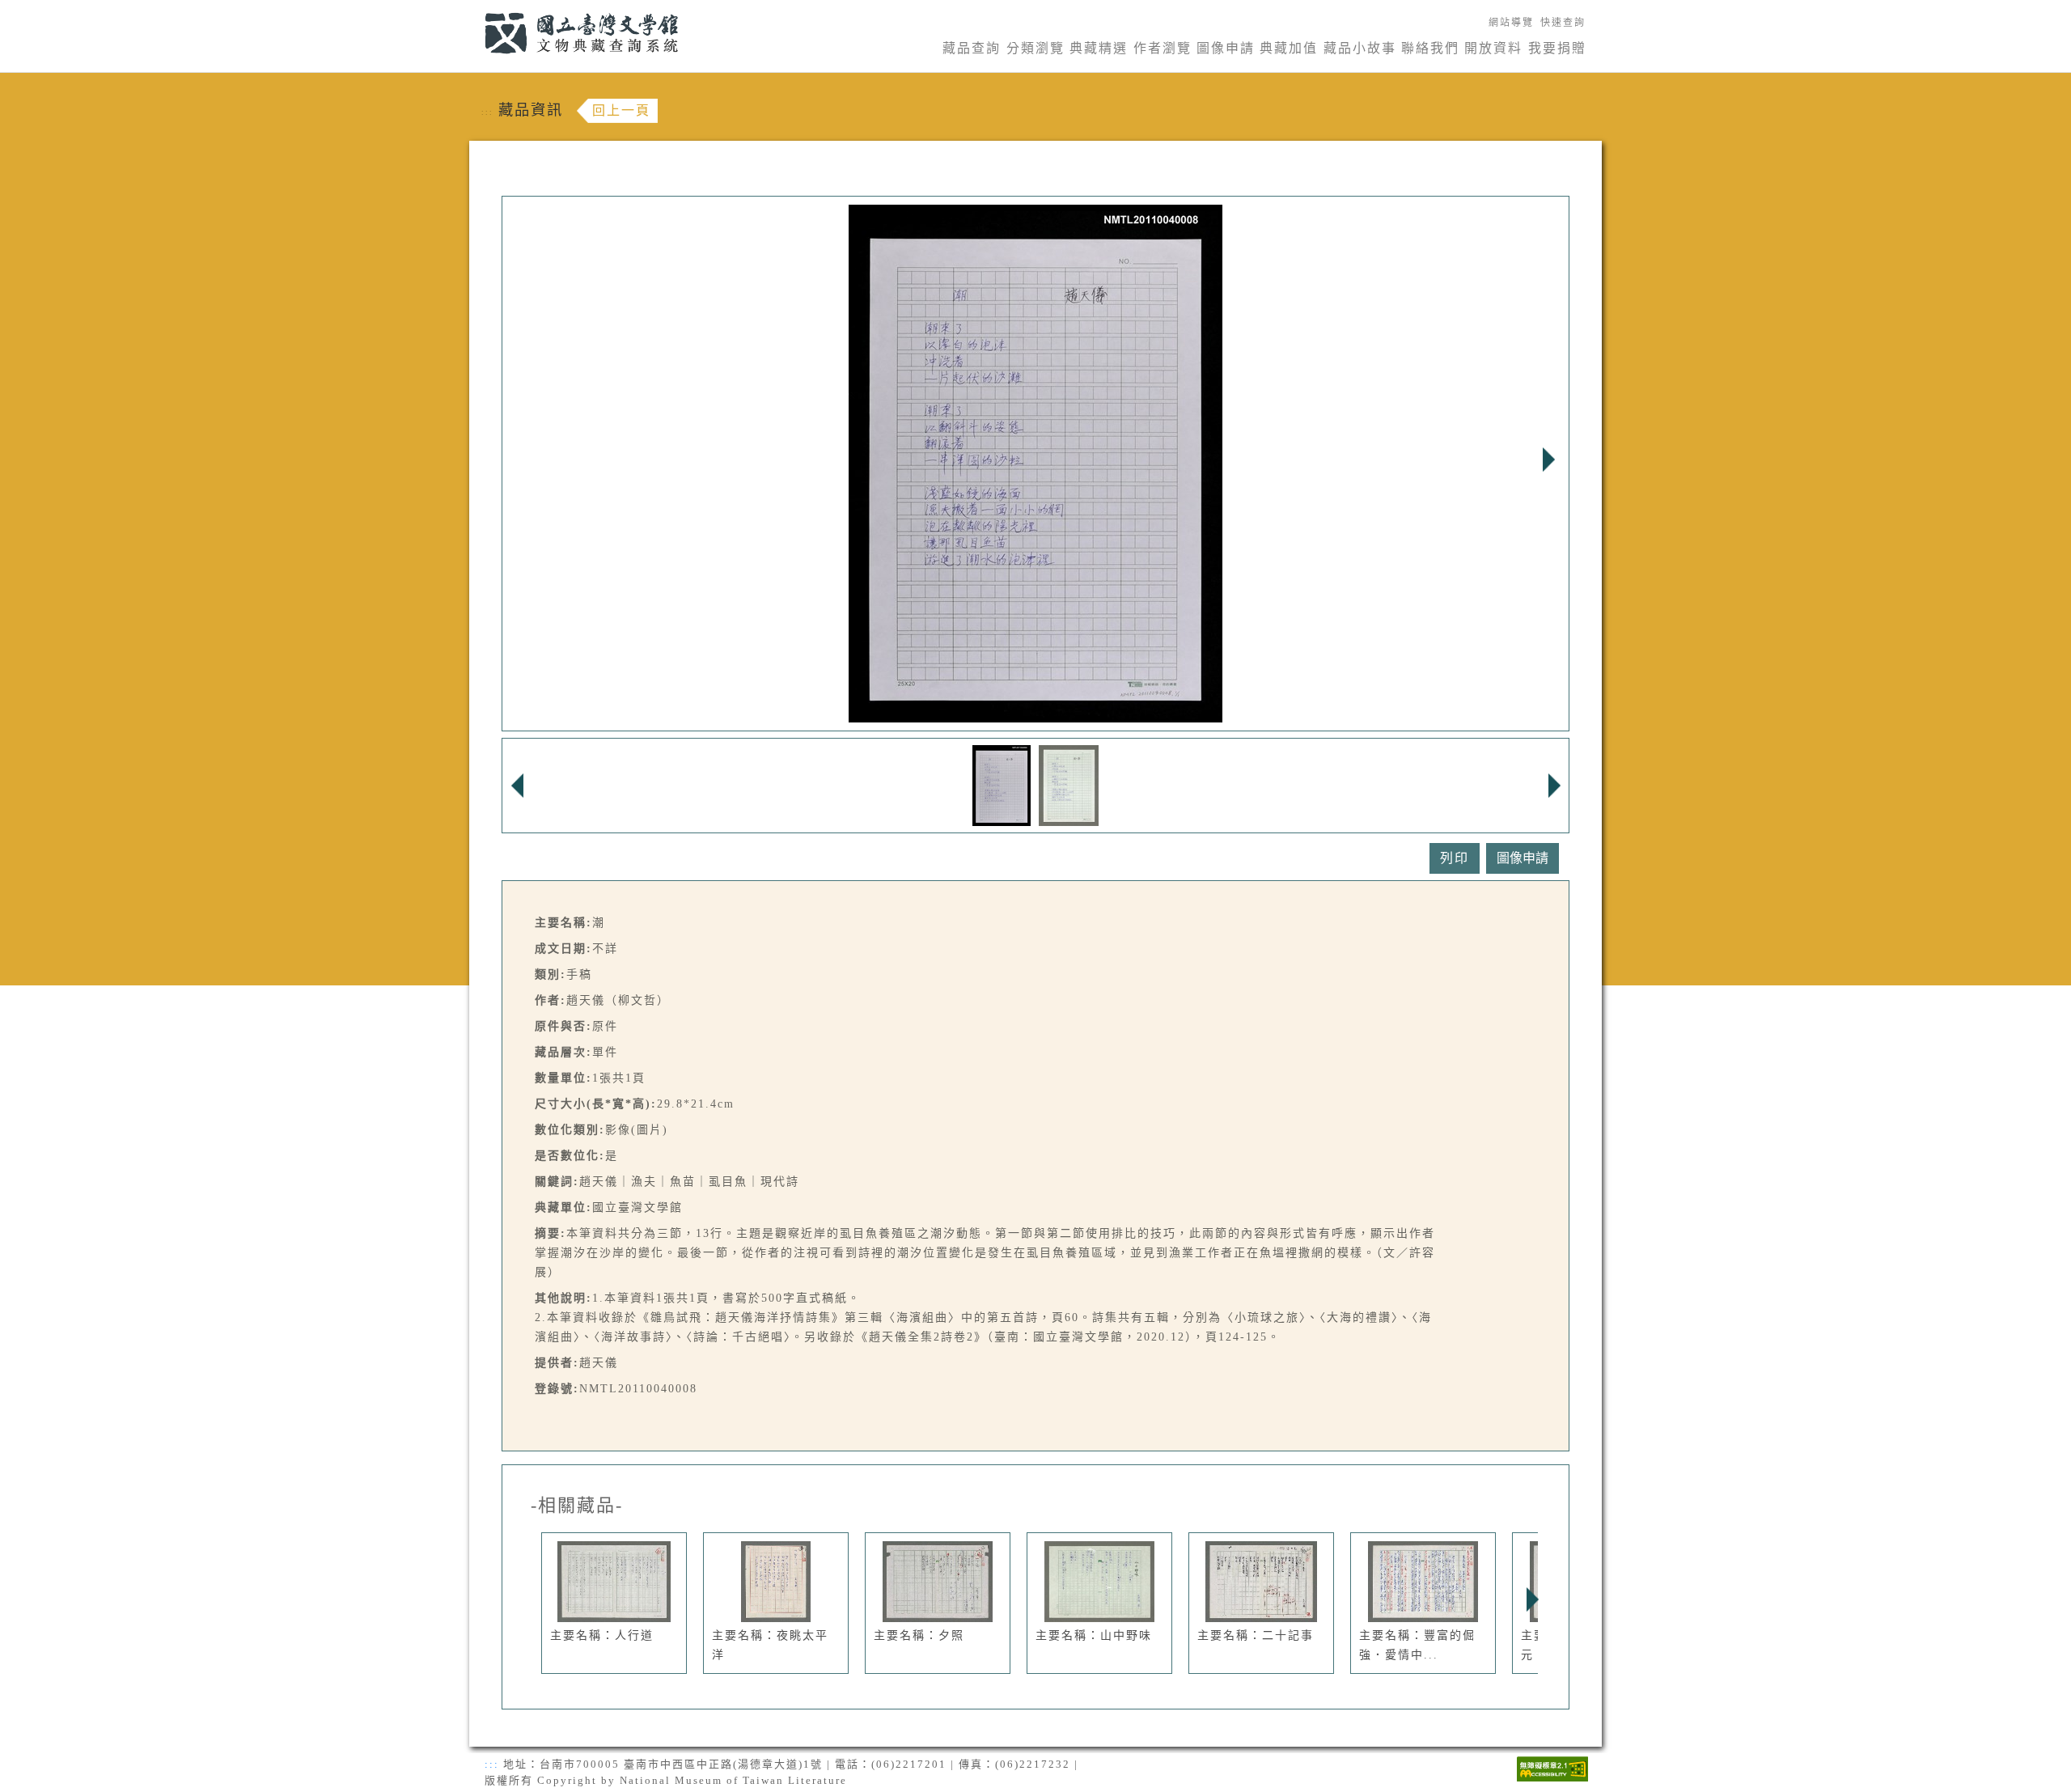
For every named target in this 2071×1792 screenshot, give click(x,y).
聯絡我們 (1430, 48)
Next (1548, 460)
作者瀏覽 (1163, 48)
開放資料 (1493, 48)
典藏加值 (1289, 48)
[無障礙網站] (1552, 1767)
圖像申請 (1226, 48)
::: (475, 9)
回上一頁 (621, 110)
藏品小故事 (1360, 48)
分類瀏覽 (1035, 48)
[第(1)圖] (1002, 784)
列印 (1455, 858)
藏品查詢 (972, 48)
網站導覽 (1511, 23)
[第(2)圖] (1069, 784)
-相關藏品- (577, 1506)
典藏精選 (1099, 48)
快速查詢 (1563, 23)
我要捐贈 (1557, 48)
